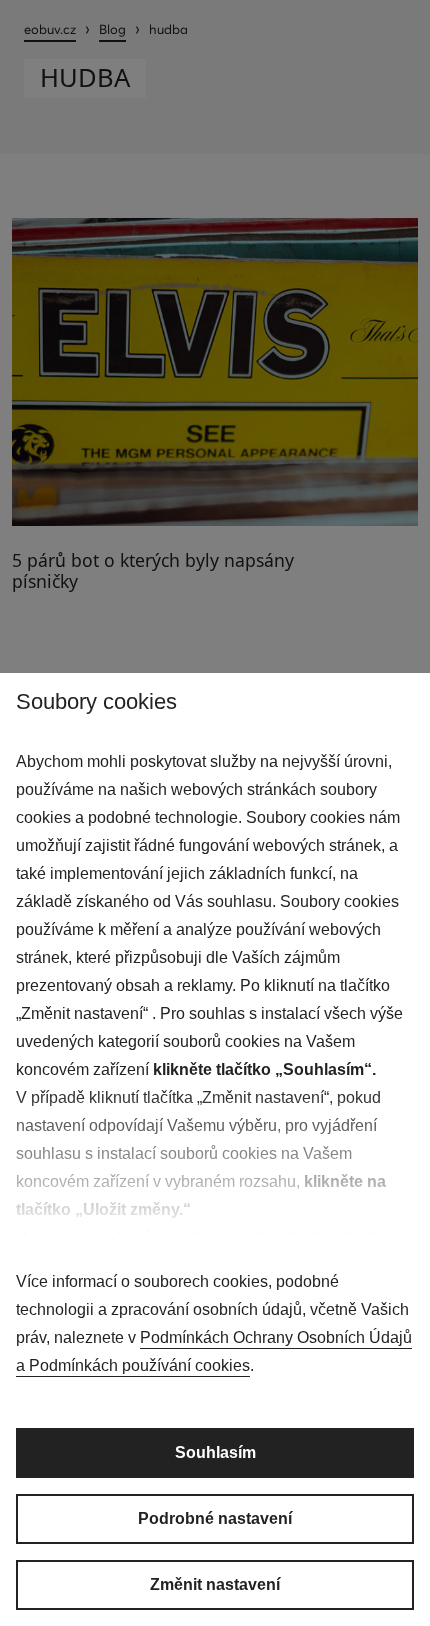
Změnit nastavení (215, 1584)
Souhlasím (215, 1452)
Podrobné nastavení (215, 1518)
